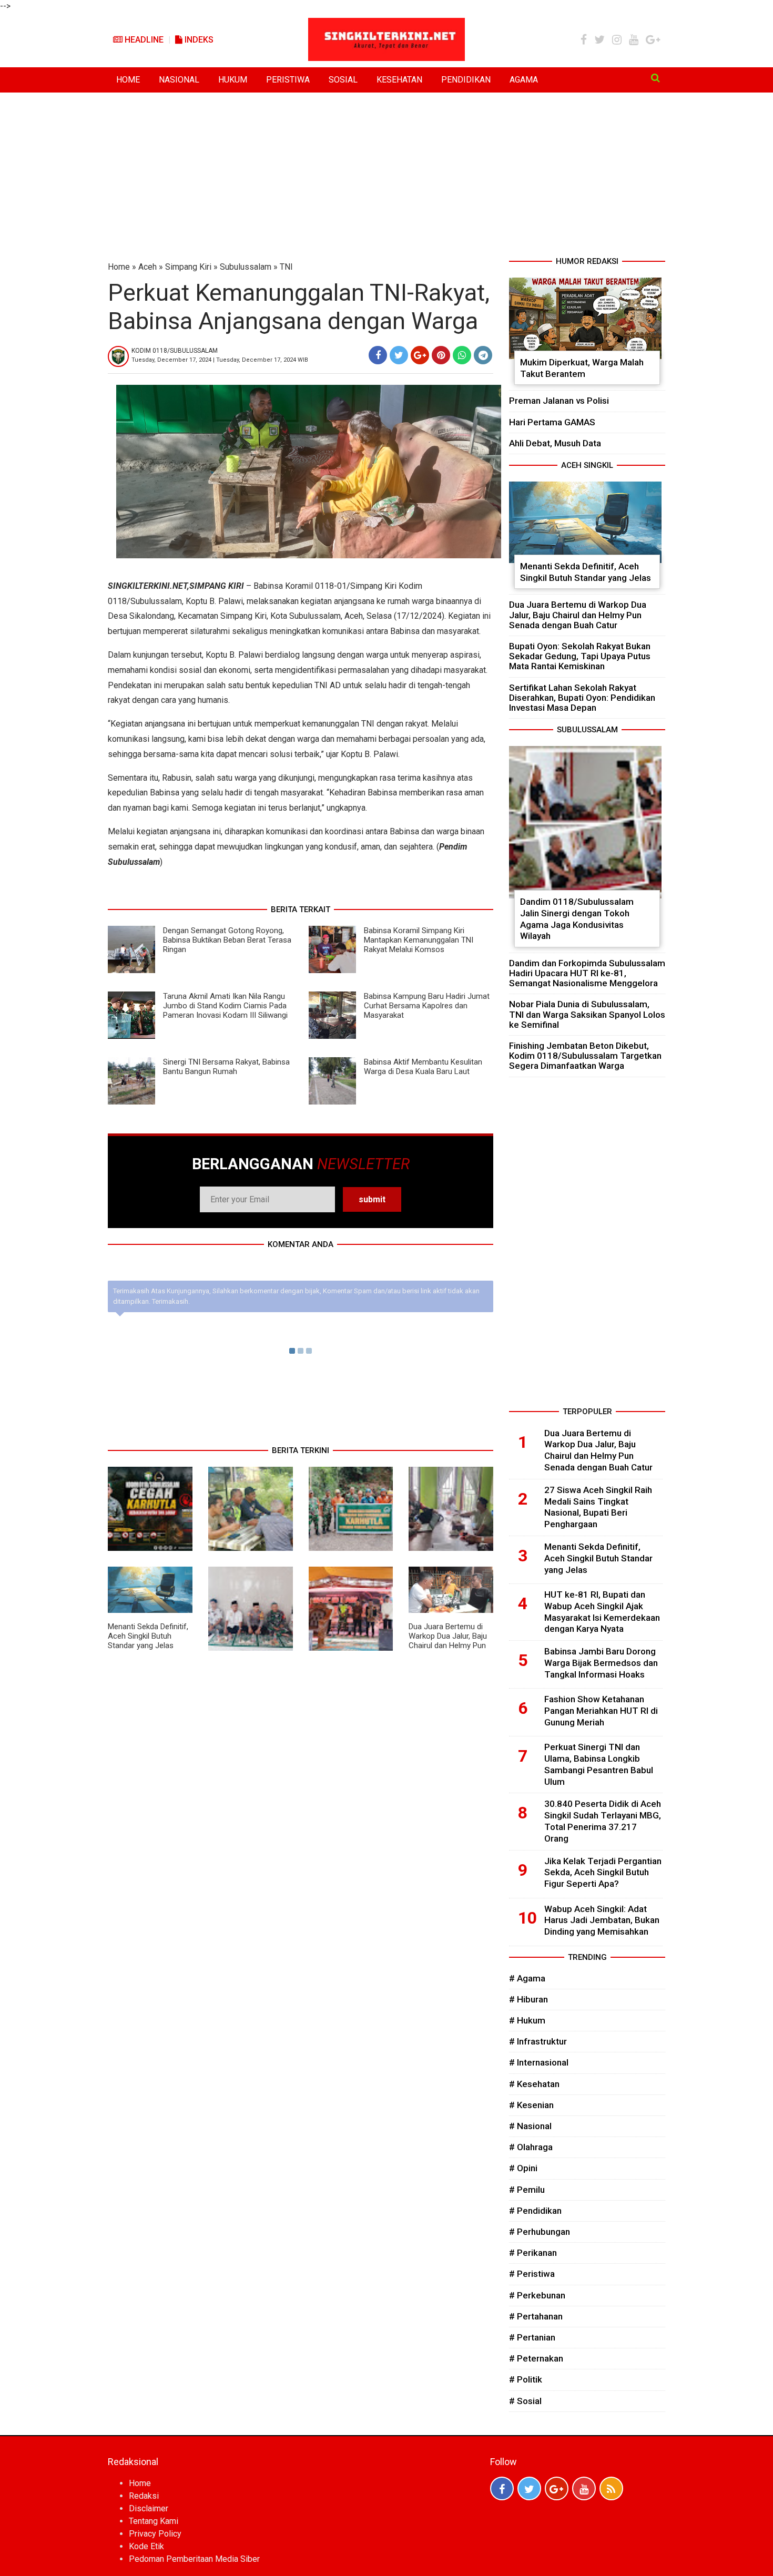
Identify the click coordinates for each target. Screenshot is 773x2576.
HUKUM (233, 80)
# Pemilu (527, 2190)
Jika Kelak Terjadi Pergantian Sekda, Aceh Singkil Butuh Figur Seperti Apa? (603, 1873)
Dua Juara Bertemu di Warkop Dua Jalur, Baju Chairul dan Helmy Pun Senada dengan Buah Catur (448, 1645)
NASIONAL (179, 80)
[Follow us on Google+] (557, 2488)
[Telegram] (483, 355)
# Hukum (527, 2020)
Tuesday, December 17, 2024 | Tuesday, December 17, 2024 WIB (220, 360)
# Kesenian (531, 2105)
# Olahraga (531, 2147)
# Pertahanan (536, 2316)
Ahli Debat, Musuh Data (555, 443)
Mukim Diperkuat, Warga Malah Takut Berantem (582, 368)
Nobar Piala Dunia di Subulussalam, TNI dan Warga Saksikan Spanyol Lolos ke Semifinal (587, 1014)
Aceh (148, 267)
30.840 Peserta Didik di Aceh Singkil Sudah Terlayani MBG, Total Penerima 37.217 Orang (603, 1821)
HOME (128, 80)
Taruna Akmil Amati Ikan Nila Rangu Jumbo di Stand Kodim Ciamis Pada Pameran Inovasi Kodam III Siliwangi (225, 1006)
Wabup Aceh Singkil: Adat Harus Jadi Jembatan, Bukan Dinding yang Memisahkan (602, 1920)
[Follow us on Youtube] (584, 2488)
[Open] (655, 78)
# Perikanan (533, 2253)
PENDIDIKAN (466, 80)
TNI (286, 267)
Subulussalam (246, 267)
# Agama (527, 1978)
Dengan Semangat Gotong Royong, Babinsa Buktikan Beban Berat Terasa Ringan (227, 940)
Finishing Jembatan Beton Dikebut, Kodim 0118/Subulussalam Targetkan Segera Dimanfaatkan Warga (585, 1056)
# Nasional (530, 2126)
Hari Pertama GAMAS (552, 422)
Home (119, 267)
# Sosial (525, 2401)
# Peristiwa (532, 2274)
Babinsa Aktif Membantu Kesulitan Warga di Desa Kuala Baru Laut (423, 1067)
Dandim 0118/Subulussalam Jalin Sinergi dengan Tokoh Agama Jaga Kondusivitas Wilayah (577, 919)
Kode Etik (146, 2546)
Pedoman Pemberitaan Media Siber (194, 2559)
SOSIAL (343, 80)
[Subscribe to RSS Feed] (611, 2488)
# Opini (523, 2168)
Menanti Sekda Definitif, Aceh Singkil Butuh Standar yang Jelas (148, 1636)
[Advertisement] (387, 177)
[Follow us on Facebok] (502, 2488)
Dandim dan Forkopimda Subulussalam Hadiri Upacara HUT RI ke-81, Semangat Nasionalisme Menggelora (587, 973)
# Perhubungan (540, 2232)
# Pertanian (532, 2337)
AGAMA (524, 80)
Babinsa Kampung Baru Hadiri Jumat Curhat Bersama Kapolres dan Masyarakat (427, 1006)
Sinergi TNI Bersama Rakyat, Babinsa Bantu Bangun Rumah (226, 1067)
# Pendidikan (535, 2211)
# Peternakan (536, 2358)
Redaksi (144, 2496)
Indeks (198, 40)
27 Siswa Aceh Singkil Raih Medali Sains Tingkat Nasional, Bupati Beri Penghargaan (598, 1507)
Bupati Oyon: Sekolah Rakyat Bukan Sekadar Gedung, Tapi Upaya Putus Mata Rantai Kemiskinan (580, 656)
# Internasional (539, 2062)
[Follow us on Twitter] (529, 2488)
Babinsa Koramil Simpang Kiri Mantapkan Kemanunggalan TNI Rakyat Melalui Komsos (419, 940)
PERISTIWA (288, 80)
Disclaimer (149, 2508)
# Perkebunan (537, 2295)
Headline (143, 40)
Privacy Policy (155, 2534)
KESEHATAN (399, 80)
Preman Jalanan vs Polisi (559, 401)
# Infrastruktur (538, 2041)
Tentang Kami (154, 2521)
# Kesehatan (534, 2084)
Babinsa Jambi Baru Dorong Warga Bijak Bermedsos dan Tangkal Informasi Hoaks (601, 1663)
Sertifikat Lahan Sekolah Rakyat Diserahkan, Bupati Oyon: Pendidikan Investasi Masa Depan (582, 698)
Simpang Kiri (188, 267)
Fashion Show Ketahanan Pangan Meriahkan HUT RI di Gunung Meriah (601, 1711)
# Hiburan (528, 1999)
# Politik (526, 2379)
